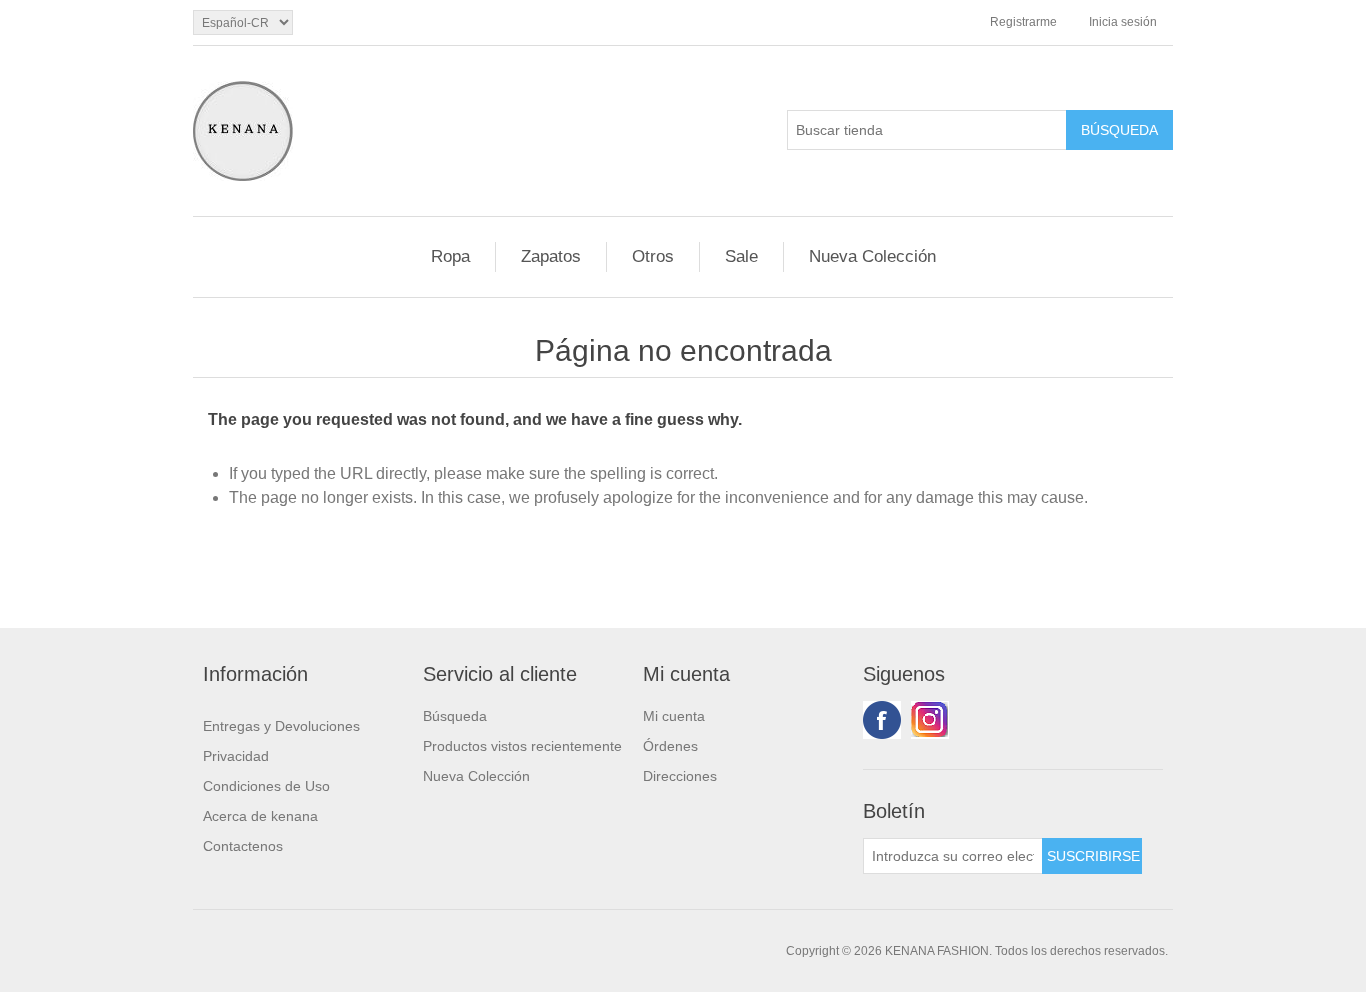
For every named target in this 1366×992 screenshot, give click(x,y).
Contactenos (243, 846)
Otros (653, 256)
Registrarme (1023, 22)
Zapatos (551, 256)
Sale (741, 256)
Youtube (930, 720)
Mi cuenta (674, 716)
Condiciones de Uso (266, 786)
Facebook (882, 720)
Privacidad (236, 756)
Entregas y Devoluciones (281, 726)
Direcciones (680, 776)
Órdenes (670, 746)
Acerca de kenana (260, 816)
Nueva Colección (872, 256)
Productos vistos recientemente (522, 746)
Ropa (450, 256)
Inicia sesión (1123, 22)
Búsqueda (455, 716)
